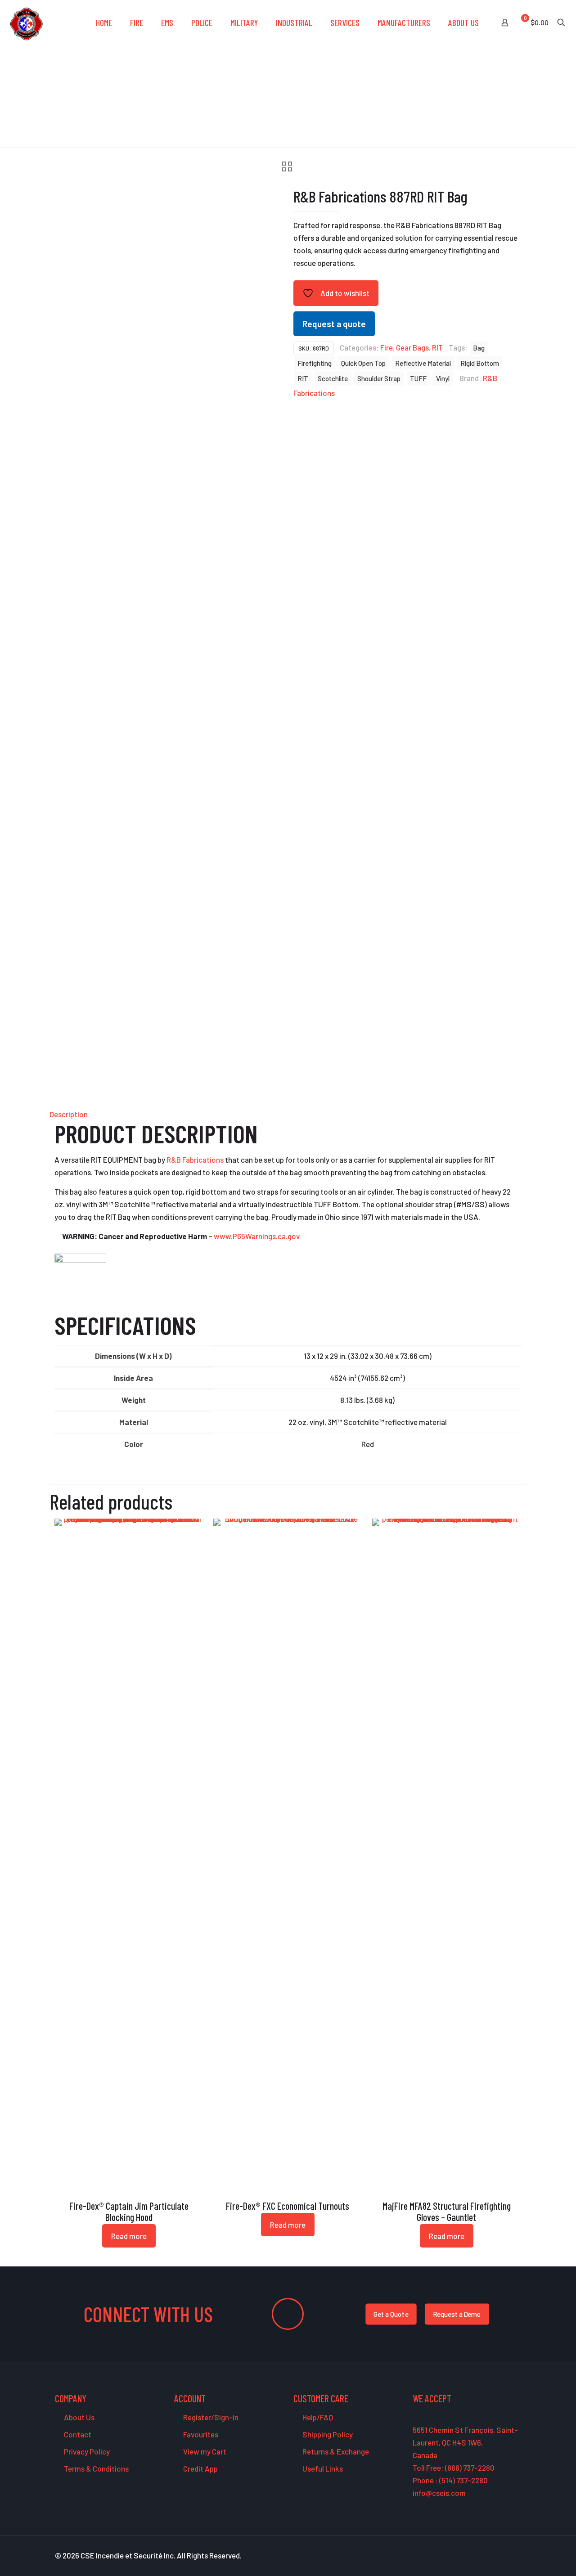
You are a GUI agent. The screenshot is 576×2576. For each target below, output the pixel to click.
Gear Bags (412, 347)
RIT (437, 347)
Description (69, 1114)
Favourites (200, 2434)
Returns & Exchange (335, 2451)
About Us (79, 2417)
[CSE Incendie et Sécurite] (26, 22)
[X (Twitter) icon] (480, 2556)
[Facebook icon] (471, 2556)
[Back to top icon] (533, 2558)
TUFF (418, 378)
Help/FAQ (317, 2417)
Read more (129, 2236)
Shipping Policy (327, 2434)
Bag (479, 348)
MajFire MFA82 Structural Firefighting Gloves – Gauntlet (447, 2211)
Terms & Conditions (96, 2468)
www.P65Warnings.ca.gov (257, 1236)
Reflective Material (423, 363)
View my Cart (204, 2451)
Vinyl (443, 378)
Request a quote (334, 324)
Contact (77, 2434)
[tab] (288, 1114)
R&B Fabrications (195, 1160)
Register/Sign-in (210, 2417)
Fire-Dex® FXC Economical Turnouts (288, 2206)
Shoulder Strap (379, 378)
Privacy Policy (86, 2451)
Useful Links (322, 2468)
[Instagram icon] (509, 2556)
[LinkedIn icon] (499, 2556)
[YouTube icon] (490, 2556)
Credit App (200, 2468)
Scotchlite (333, 378)
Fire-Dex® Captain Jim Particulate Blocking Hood (129, 2211)
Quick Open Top (363, 363)
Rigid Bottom (480, 363)
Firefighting (315, 363)
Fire (387, 347)
